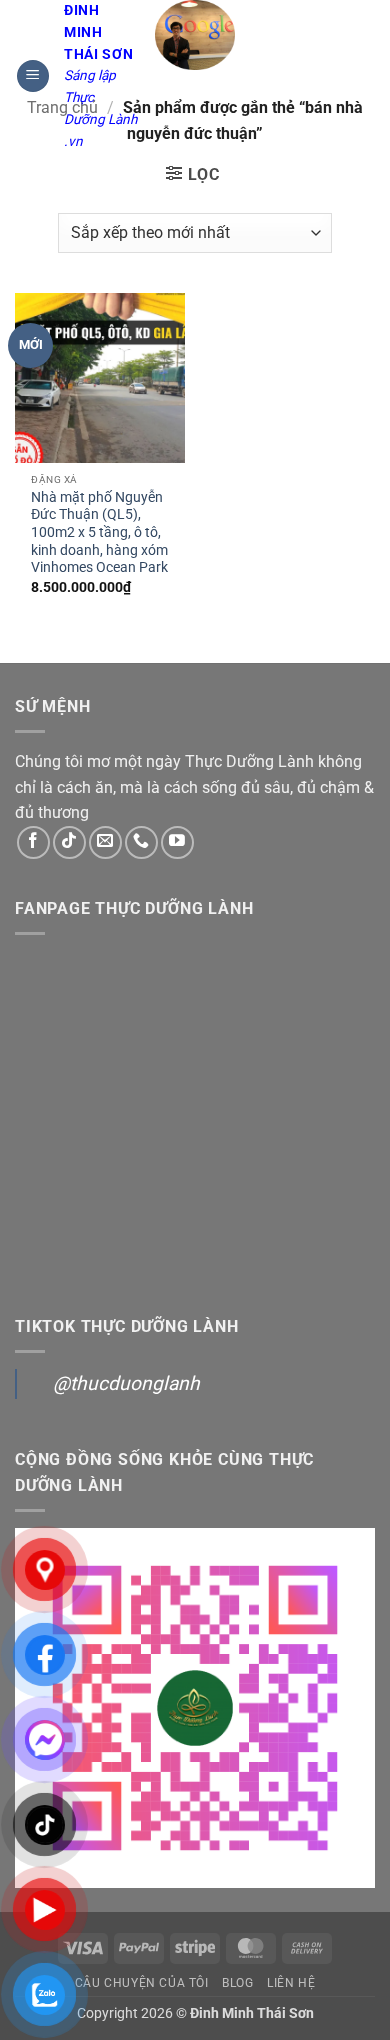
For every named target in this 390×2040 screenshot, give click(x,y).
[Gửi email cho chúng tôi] (105, 842)
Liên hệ (291, 1983)
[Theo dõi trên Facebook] (33, 842)
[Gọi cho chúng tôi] (141, 842)
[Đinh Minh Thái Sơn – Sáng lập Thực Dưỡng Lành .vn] (195, 35)
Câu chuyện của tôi (142, 1983)
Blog (237, 1983)
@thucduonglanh (126, 1383)
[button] (33, 76)
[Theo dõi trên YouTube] (177, 842)
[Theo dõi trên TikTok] (69, 842)
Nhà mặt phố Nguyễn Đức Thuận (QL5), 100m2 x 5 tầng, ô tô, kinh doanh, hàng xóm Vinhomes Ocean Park (99, 532)
